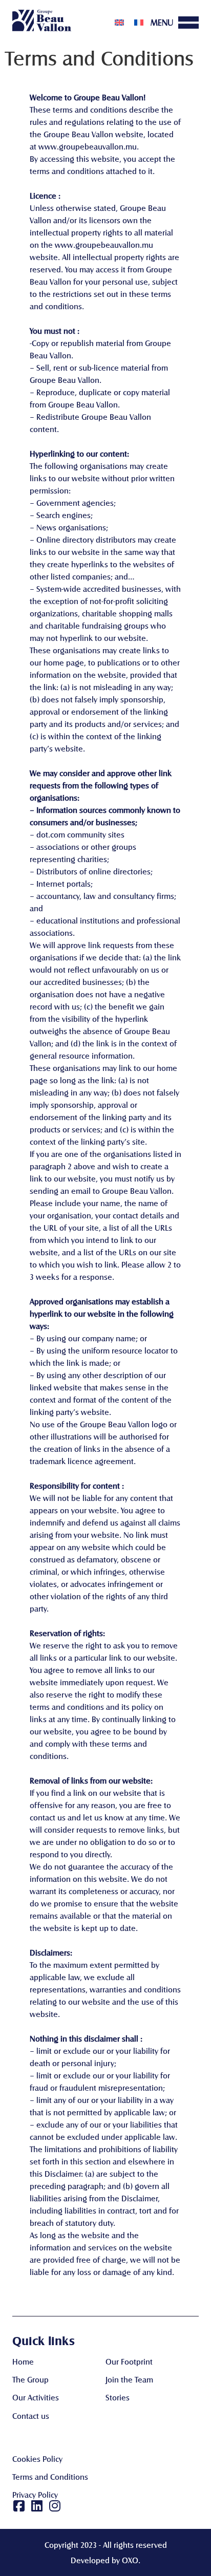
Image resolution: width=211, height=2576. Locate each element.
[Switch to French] (139, 22)
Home (23, 2361)
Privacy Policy (35, 2494)
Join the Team (129, 2379)
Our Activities (36, 2397)
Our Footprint (129, 2361)
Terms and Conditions (50, 2476)
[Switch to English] (119, 22)
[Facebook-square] (19, 2506)
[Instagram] (55, 2506)
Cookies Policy (37, 2459)
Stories (118, 2397)
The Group (30, 2379)
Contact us (31, 2416)
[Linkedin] (37, 2506)
